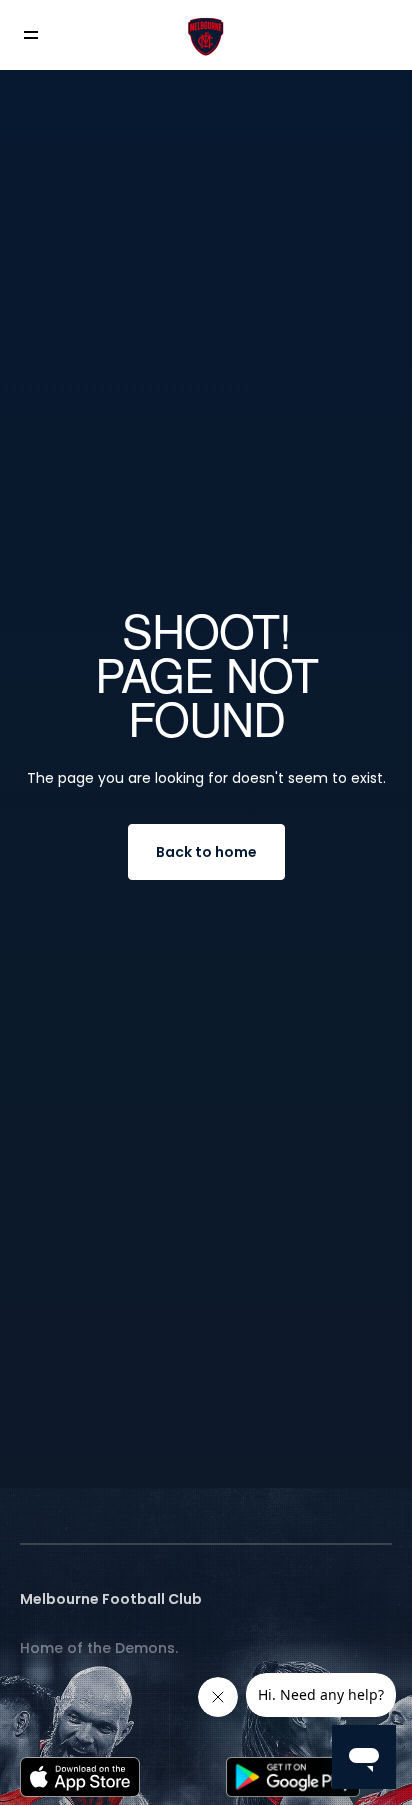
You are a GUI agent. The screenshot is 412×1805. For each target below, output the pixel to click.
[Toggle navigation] (45, 35)
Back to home (206, 852)
